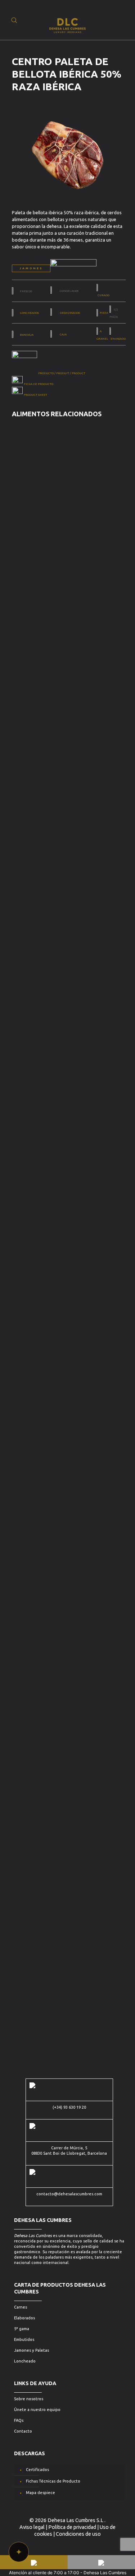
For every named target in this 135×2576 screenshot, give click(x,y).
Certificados (37, 2470)
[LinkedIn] (82, 2544)
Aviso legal (32, 2527)
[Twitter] (53, 2544)
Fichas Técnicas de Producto (53, 2481)
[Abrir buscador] (14, 20)
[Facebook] (73, 2544)
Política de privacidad (72, 2527)
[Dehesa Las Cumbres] (67, 20)
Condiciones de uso (78, 2534)
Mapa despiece (40, 2493)
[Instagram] (63, 2544)
